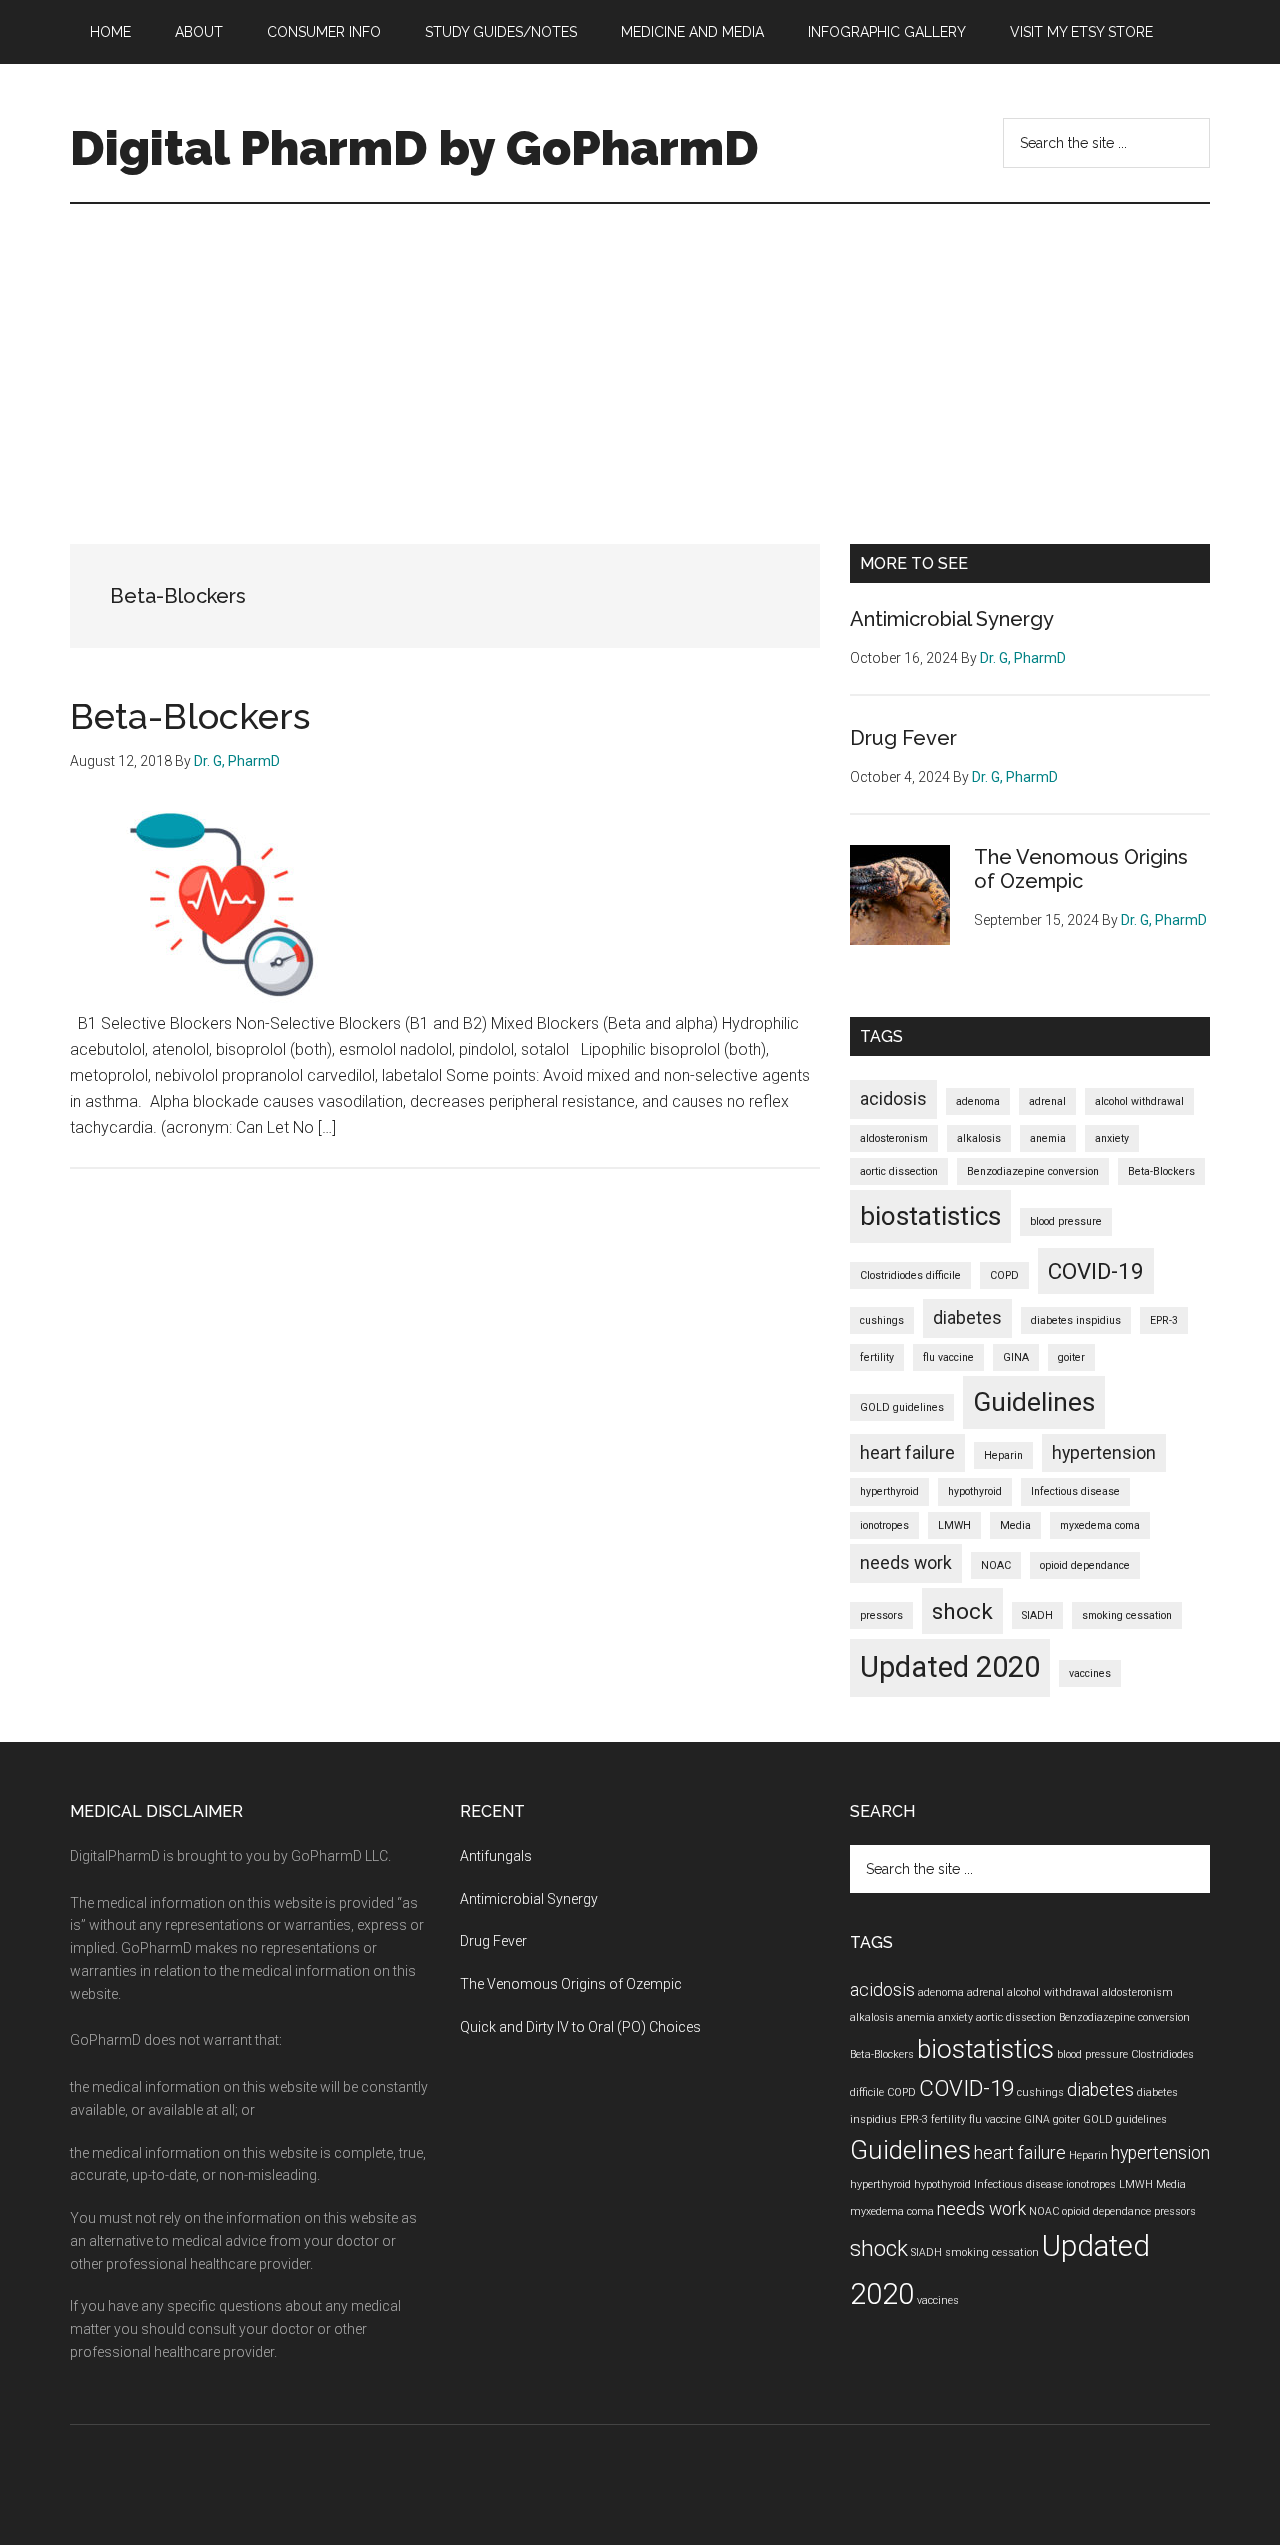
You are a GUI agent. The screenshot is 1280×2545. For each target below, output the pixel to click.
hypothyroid (975, 1491)
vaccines (1090, 1673)
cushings (882, 1320)
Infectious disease (1075, 1491)
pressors (881, 1615)
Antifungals (496, 1856)
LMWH (954, 1525)
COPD (1004, 1275)
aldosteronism (894, 1138)
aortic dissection (899, 1171)
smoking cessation (1127, 1615)
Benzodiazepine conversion (1033, 1171)
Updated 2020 (950, 1667)
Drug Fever (903, 738)
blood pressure (1066, 1221)
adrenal (1047, 1101)
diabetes (967, 1318)
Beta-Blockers (190, 716)
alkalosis (979, 1138)
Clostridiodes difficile (910, 1275)
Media (1015, 1525)
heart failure (907, 1453)
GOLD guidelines (902, 1407)
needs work (906, 1563)
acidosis (893, 1099)
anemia (1048, 1138)
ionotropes (884, 1525)
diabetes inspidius (1076, 1320)
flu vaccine (948, 1357)
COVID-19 (1096, 1271)
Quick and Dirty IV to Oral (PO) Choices (580, 2027)
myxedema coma (1100, 1525)
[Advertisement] (640, 354)
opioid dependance (1085, 1565)
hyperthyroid (889, 1491)
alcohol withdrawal (1139, 1101)
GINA (1016, 1357)
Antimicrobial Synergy (952, 619)
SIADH (1037, 1615)
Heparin (1003, 1455)
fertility (877, 1357)
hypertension (1104, 1453)
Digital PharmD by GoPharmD (414, 148)
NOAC (996, 1565)
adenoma (978, 1101)
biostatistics (930, 1216)
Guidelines (1034, 1402)
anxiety (1112, 1138)
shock (962, 1611)
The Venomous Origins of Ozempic (1081, 869)
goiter (1071, 1357)
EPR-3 (1164, 1320)
